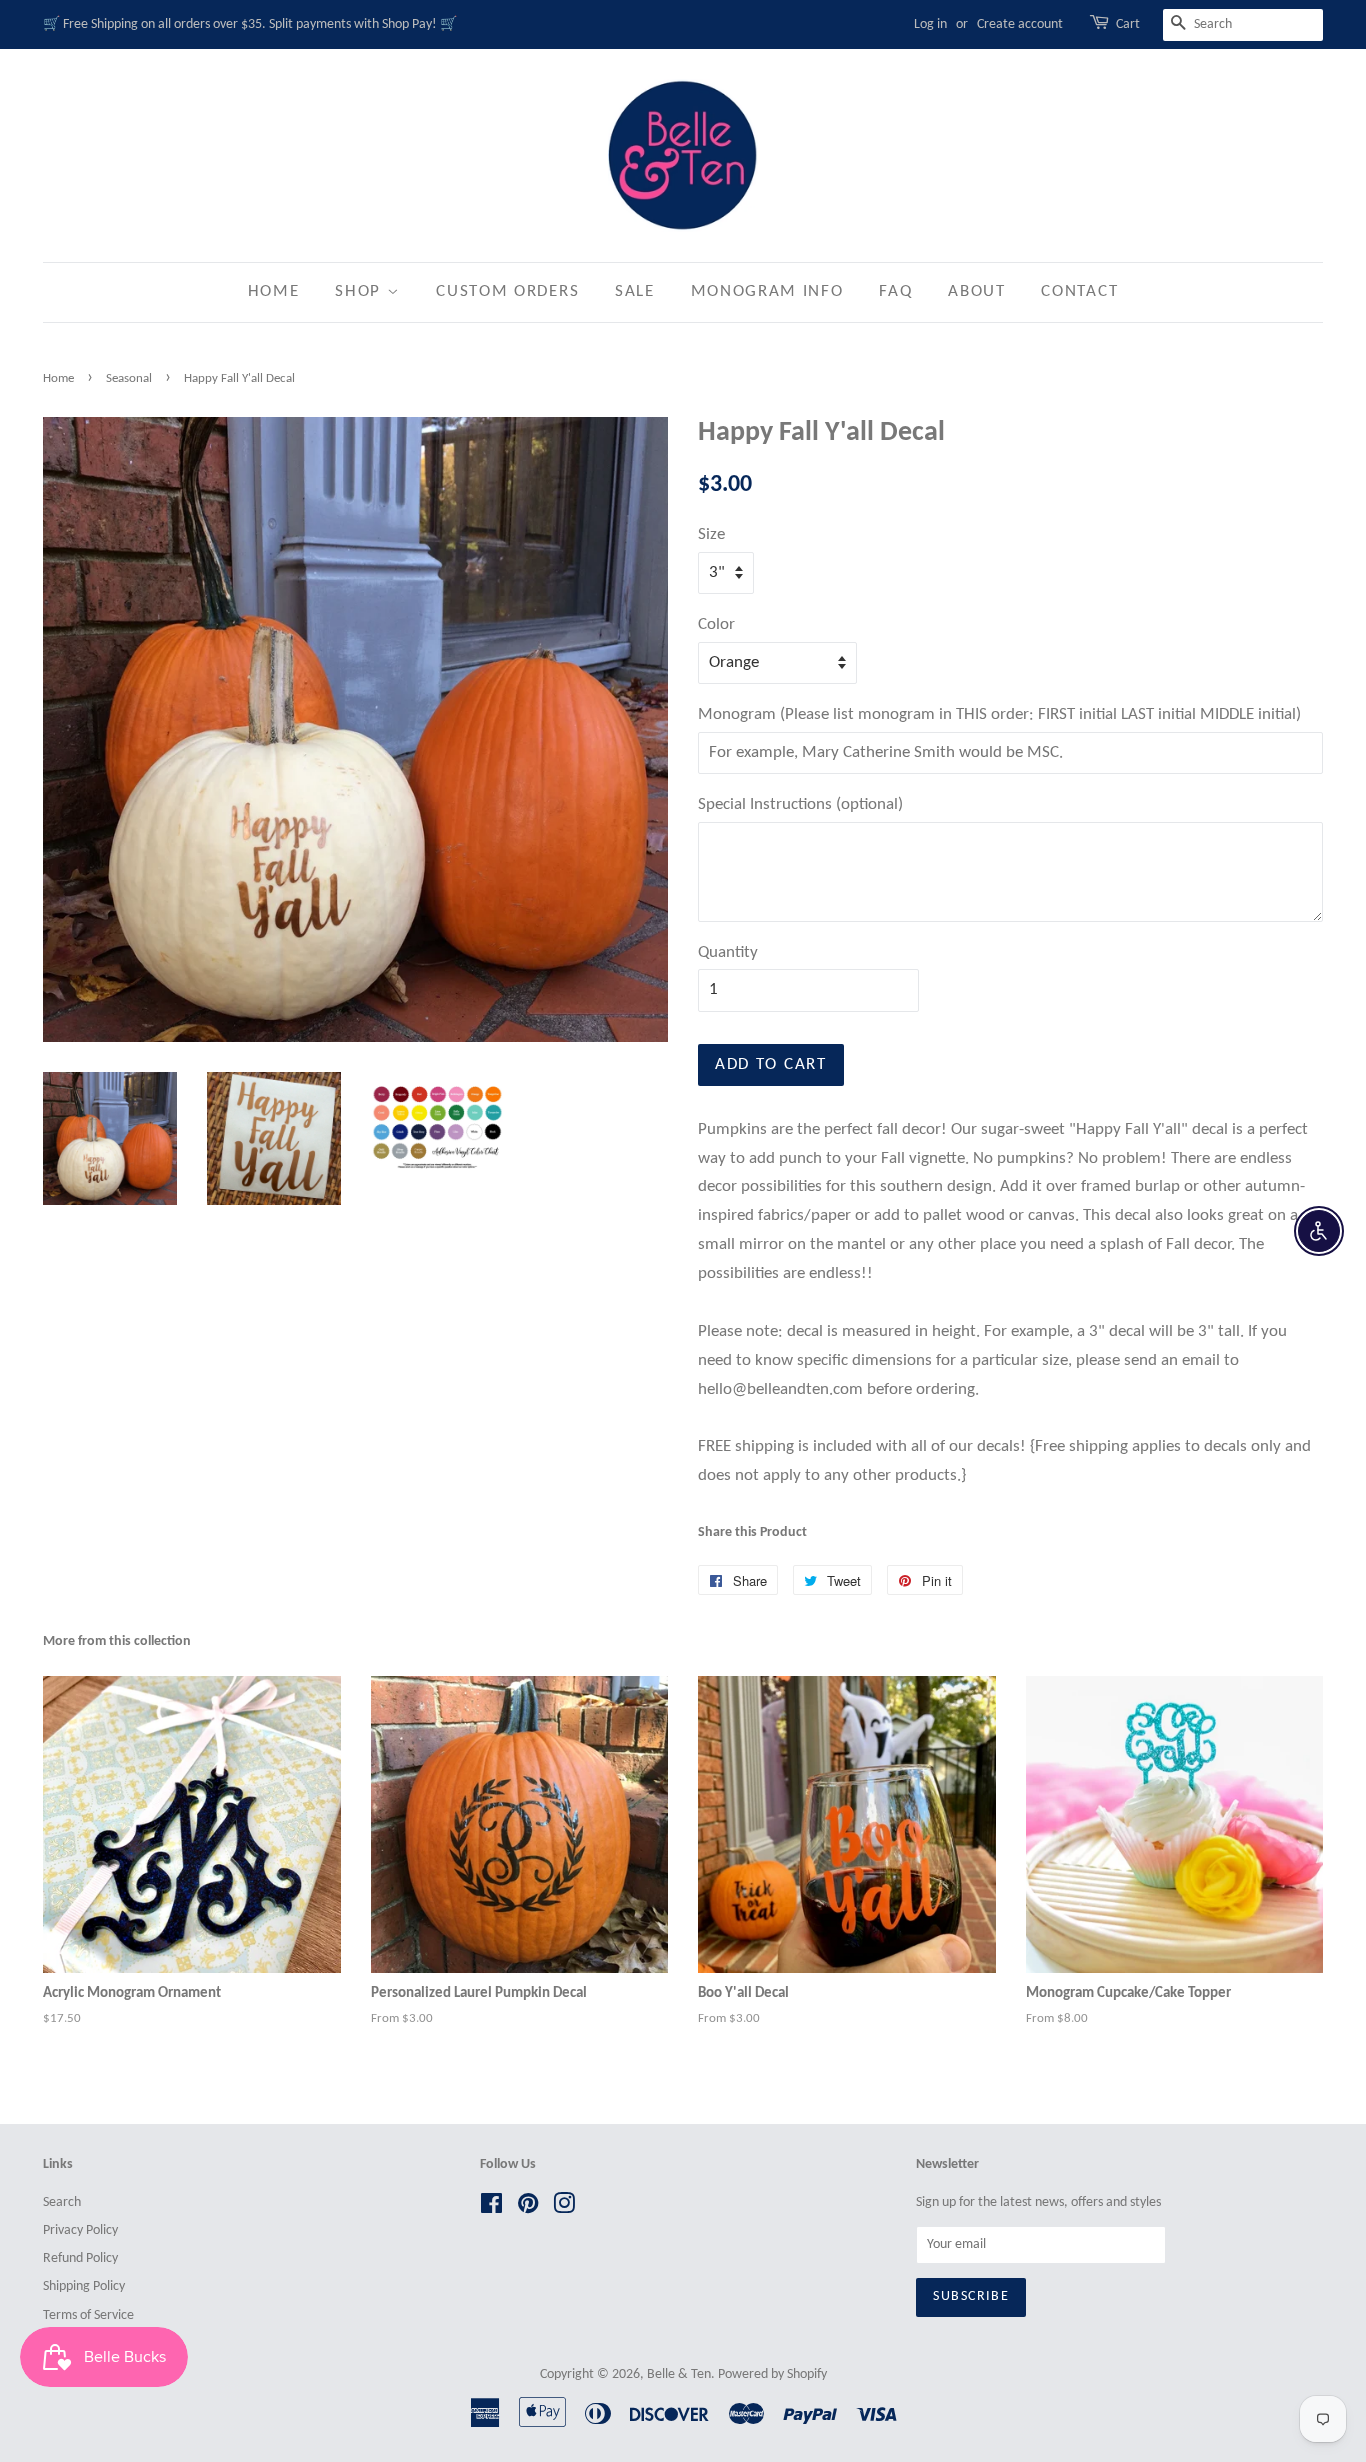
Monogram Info (767, 291)
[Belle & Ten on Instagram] (564, 2208)
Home (274, 291)
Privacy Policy (80, 2230)
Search (62, 2202)
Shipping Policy (84, 2286)
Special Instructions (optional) (800, 804)
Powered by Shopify (772, 2374)
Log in (930, 24)
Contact (1079, 291)
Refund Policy (80, 2258)
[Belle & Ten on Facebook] (491, 2208)
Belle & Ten (679, 2374)
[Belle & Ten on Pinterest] (528, 2208)
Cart (1128, 24)
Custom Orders (507, 291)
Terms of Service (88, 2315)
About (977, 291)
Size (711, 534)
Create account (1020, 24)
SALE (635, 291)
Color (716, 624)
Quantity (728, 952)
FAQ (895, 291)
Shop (361, 291)
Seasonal (129, 378)
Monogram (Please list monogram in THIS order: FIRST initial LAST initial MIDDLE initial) (999, 714)
